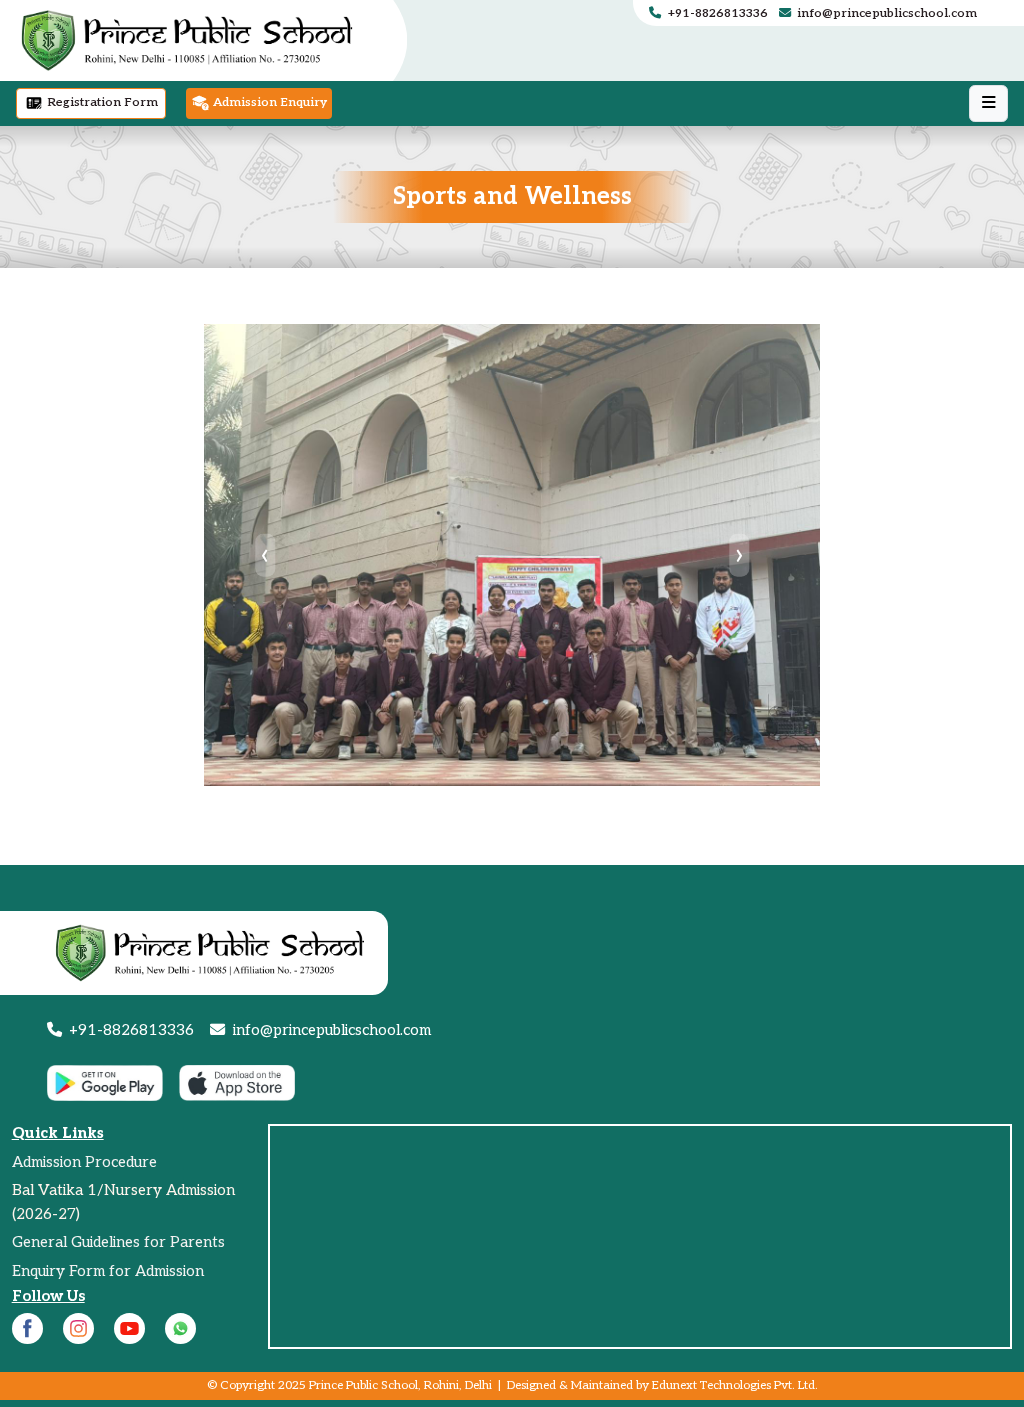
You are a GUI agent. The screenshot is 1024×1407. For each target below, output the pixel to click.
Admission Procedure (84, 1162)
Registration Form (101, 103)
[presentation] (265, 554)
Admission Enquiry (268, 103)
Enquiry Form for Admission (108, 1271)
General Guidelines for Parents (118, 1242)
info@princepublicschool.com (885, 13)
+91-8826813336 (718, 13)
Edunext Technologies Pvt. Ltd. (735, 1385)
